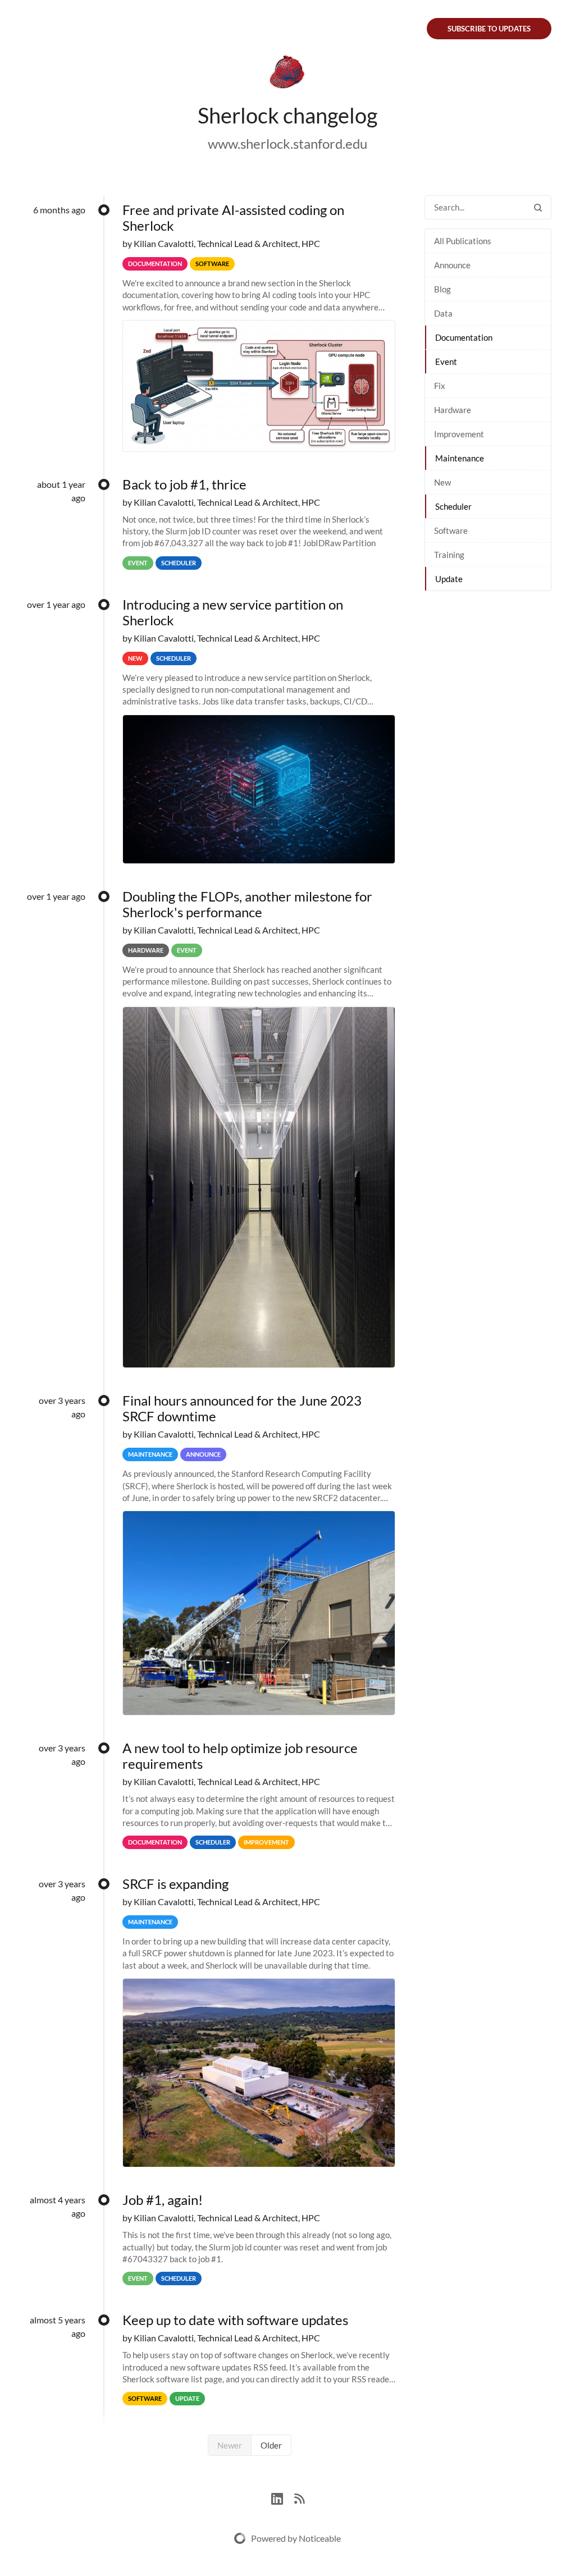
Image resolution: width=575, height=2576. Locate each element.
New (442, 482)
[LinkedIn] (283, 2497)
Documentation (464, 337)
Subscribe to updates (489, 29)
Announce (452, 265)
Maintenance (460, 458)
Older (271, 2445)
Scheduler (453, 506)
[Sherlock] (287, 74)
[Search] (538, 207)
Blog (442, 289)
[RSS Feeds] (299, 2497)
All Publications (463, 241)
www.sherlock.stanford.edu (287, 143)
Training (449, 555)
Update (449, 579)
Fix (440, 386)
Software (451, 530)
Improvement (459, 434)
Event (446, 362)
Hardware (453, 410)
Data (443, 313)
